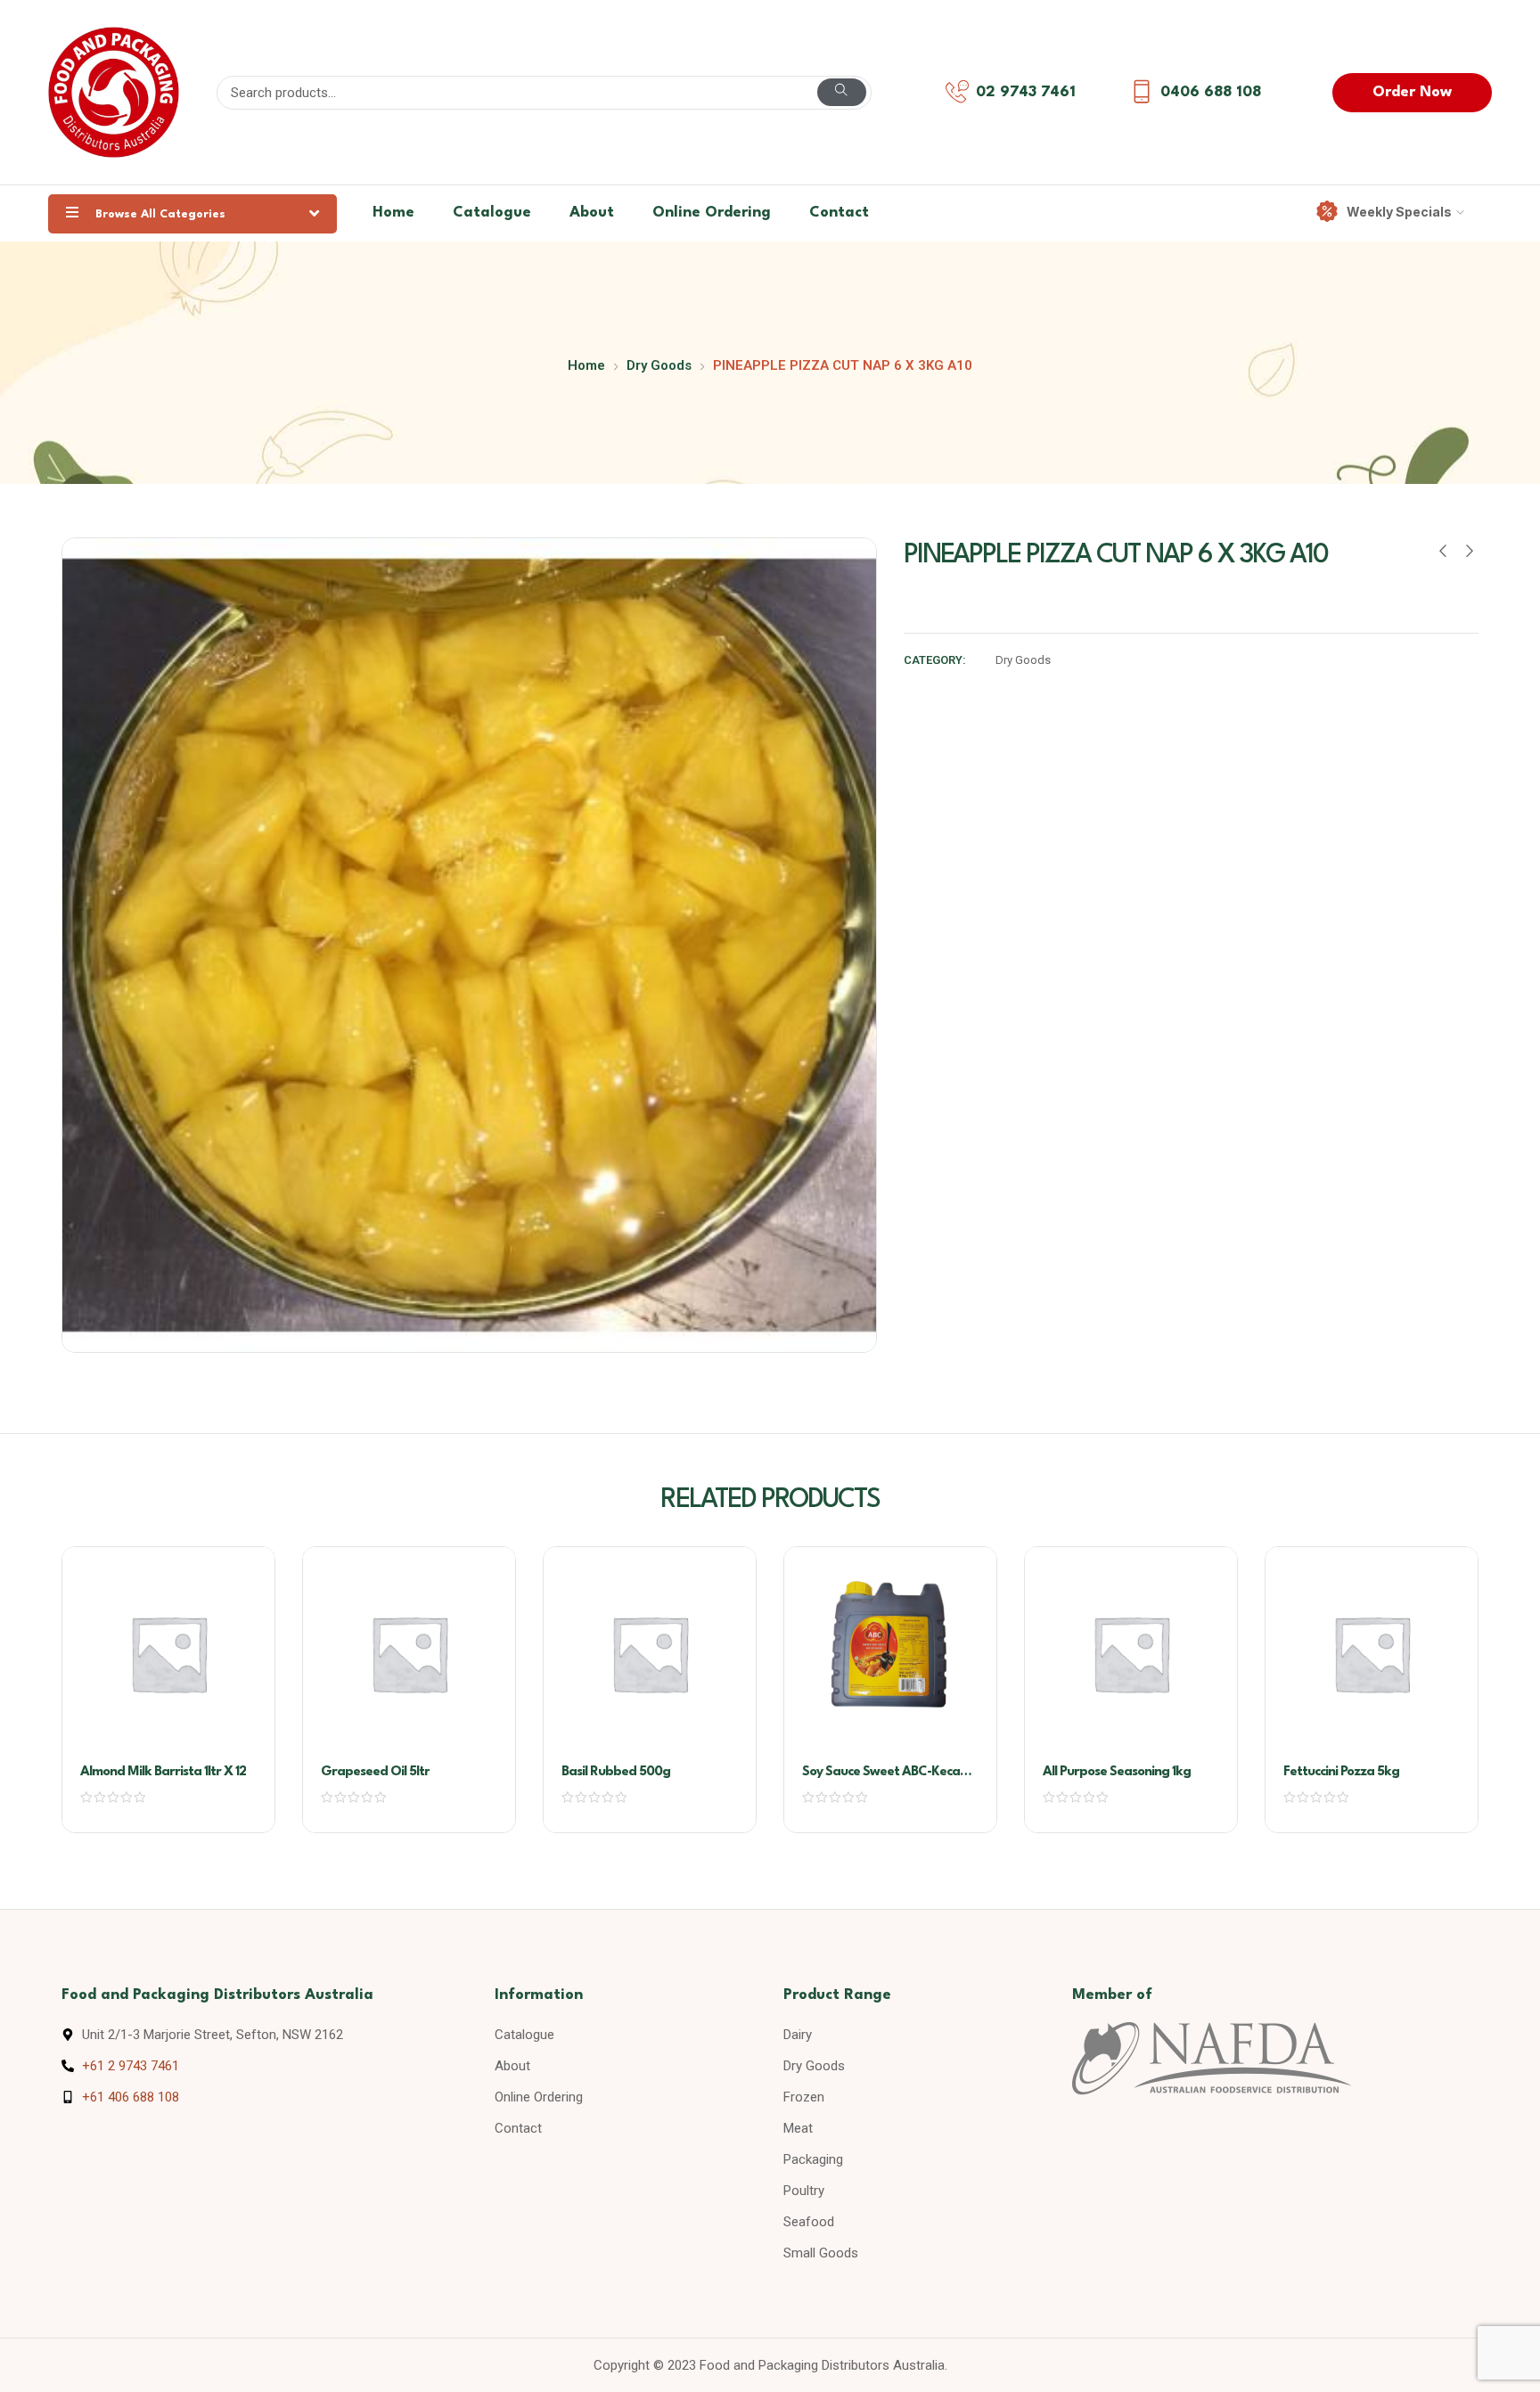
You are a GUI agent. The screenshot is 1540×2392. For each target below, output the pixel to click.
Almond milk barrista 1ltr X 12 (163, 1772)
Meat (798, 2128)
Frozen (804, 2097)
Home (393, 213)
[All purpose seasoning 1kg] (1131, 1653)
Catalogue (492, 213)
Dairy (798, 2035)
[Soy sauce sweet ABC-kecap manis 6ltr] (890, 1653)
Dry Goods (659, 365)
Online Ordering (712, 213)
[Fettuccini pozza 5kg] (1372, 1653)
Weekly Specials (1399, 212)
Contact (839, 213)
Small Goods (821, 2253)
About (592, 213)
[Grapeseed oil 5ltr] (409, 1653)
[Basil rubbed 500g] (650, 1653)
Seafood (809, 2222)
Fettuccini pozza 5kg (1341, 1772)
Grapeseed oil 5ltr (375, 1772)
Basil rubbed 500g (616, 1772)
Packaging (813, 2159)
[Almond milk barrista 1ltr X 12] (168, 1653)
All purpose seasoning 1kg (1117, 1772)
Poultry (804, 2191)
